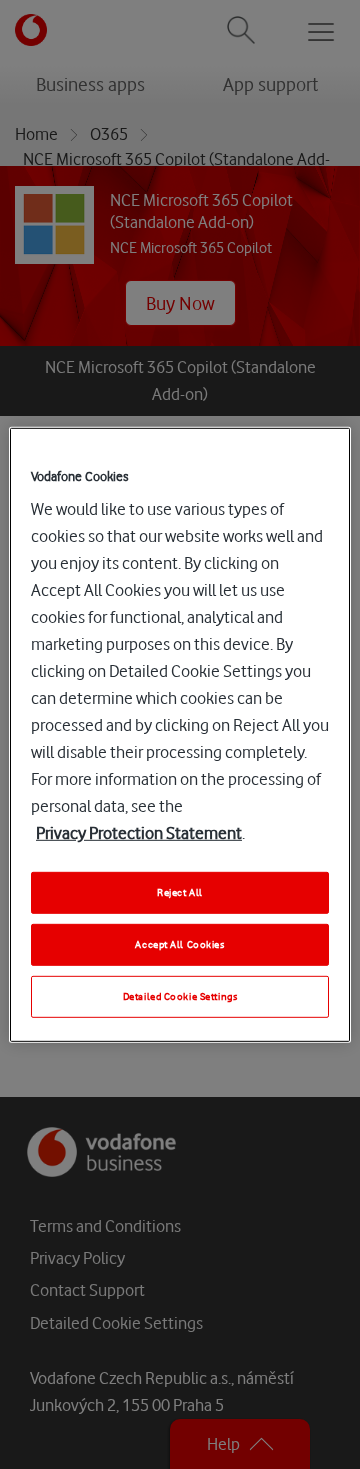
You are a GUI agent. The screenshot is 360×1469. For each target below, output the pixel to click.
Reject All (180, 892)
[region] (180, 734)
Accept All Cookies (179, 944)
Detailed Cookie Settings (180, 996)
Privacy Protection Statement (139, 833)
